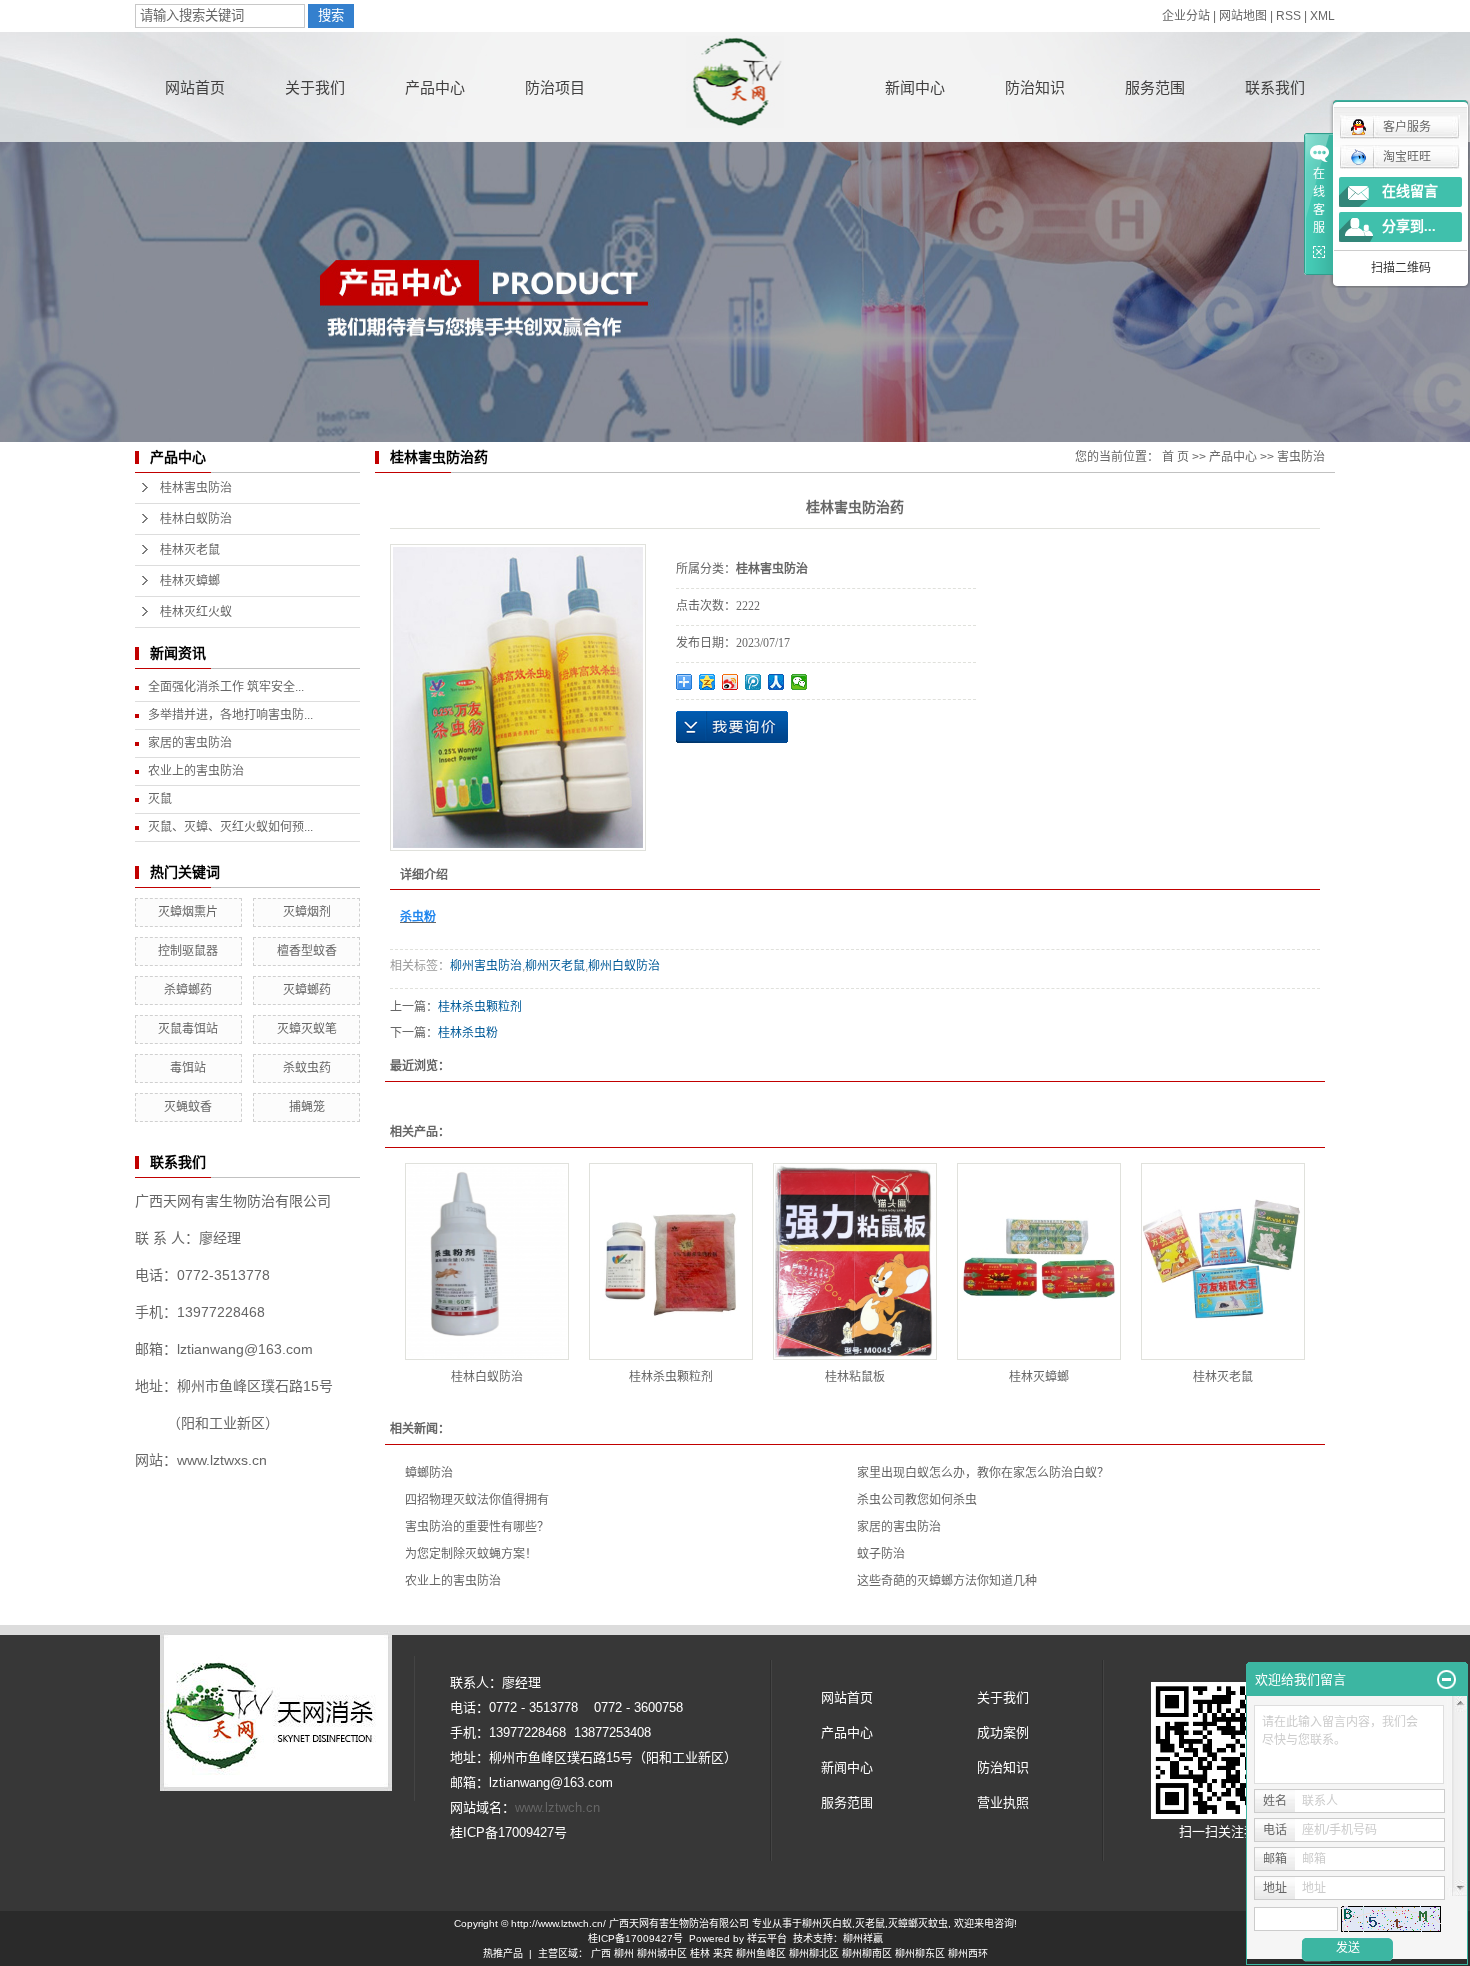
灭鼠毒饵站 (188, 1029)
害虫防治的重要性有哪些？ (477, 1527)
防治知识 (1035, 87)
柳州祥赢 (863, 1938)
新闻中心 (915, 87)
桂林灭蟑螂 (190, 581)
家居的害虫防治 (190, 743)
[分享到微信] (799, 682)
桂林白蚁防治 (196, 519)
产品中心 (435, 87)
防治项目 (555, 87)
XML (1322, 16)
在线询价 (732, 727)
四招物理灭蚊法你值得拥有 (477, 1500)
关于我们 (315, 87)
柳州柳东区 (920, 1953)
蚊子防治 (881, 1554)
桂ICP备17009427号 (635, 1938)
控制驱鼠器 (188, 951)
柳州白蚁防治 (624, 966)
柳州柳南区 (867, 1953)
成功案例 (1003, 1732)
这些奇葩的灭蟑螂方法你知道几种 (947, 1581)
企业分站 (1186, 16)
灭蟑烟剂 (307, 912)
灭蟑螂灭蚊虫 (918, 1923)
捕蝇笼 (307, 1107)
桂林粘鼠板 (855, 1377)
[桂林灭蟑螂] (1039, 1261)
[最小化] (1446, 1680)
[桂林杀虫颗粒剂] (671, 1261)
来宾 (723, 1953)
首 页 (1175, 457)
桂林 (700, 1953)
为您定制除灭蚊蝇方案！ (471, 1554)
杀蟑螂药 (188, 990)
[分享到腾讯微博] (753, 682)
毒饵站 (188, 1068)
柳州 (624, 1953)
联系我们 (1275, 87)
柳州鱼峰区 (761, 1953)
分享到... (1409, 226)
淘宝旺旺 (1407, 157)
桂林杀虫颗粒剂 (480, 1007)
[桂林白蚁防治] (487, 1261)
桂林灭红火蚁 (196, 612)
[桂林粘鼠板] (855, 1261)
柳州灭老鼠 (555, 966)
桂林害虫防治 (196, 488)
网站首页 (195, 87)
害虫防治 (1301, 457)
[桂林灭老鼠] (1223, 1261)
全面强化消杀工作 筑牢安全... (226, 687)
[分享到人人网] (776, 682)
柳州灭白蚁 (827, 1923)
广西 (601, 1953)
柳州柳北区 (814, 1953)
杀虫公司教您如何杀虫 (917, 1500)
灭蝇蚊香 (188, 1107)
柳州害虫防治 (486, 966)
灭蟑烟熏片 (188, 912)
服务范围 (1155, 87)
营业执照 (1003, 1802)
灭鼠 (160, 799)
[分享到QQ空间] (707, 682)
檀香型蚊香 (307, 951)
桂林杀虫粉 (468, 1033)
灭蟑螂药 (307, 990)
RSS (1288, 16)
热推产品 (503, 1953)
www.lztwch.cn (557, 1807)
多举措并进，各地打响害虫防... (230, 715)
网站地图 (1243, 16)
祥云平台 (767, 1938)
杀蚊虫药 (307, 1068)
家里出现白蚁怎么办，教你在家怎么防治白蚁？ (983, 1473)
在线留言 (1410, 191)
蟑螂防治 (429, 1473)
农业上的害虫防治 (196, 771)
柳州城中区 (662, 1953)
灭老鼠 (870, 1923)
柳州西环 (968, 1953)
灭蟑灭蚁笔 (307, 1029)
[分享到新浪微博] (730, 682)
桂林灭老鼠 (190, 550)
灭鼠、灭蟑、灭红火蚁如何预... (230, 827)
